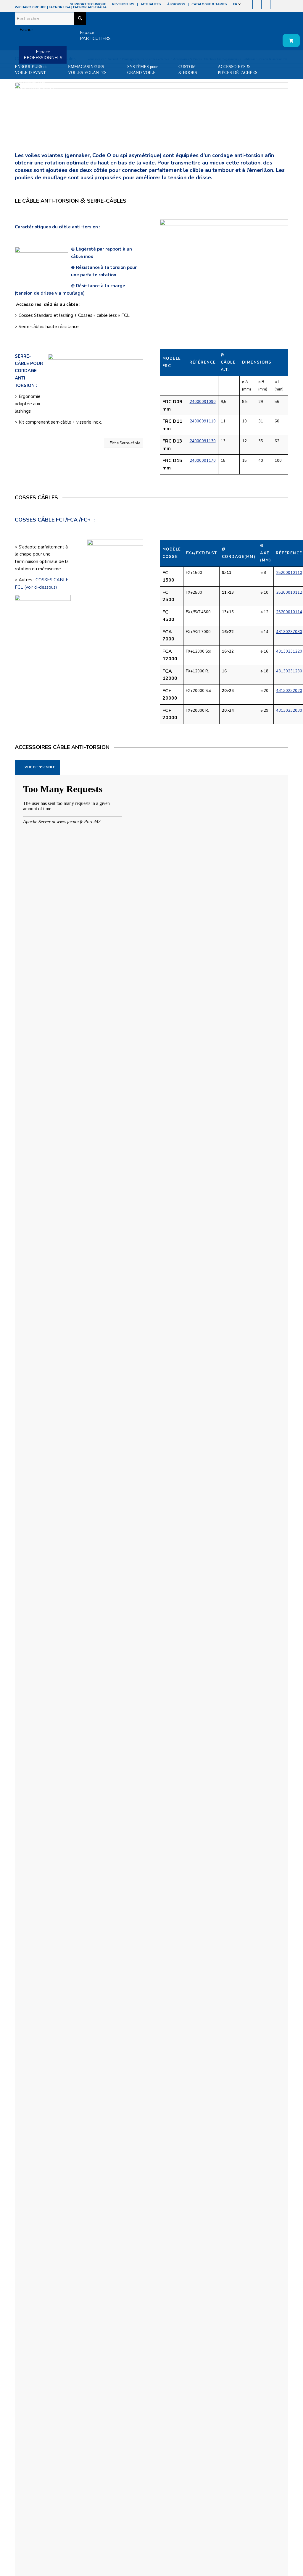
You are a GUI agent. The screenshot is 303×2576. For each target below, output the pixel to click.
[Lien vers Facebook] (248, 4)
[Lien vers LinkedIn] (284, 4)
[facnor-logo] (24, 30)
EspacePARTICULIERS (95, 35)
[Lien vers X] (275, 4)
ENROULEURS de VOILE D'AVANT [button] (31, 70)
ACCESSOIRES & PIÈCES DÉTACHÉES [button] (238, 70)
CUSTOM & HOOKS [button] (188, 70)
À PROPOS (176, 4)
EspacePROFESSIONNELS (43, 55)
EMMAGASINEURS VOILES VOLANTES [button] (87, 70)
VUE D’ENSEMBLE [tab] (40, 767)
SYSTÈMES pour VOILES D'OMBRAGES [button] (36, 84)
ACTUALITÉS (151, 4)
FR (236, 4)
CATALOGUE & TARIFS (209, 4)
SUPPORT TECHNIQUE (88, 4)
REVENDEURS (123, 4)
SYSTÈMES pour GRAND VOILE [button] (142, 70)
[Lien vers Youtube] (266, 4)
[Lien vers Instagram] (257, 4)
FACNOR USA (60, 7)
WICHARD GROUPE (30, 7)
